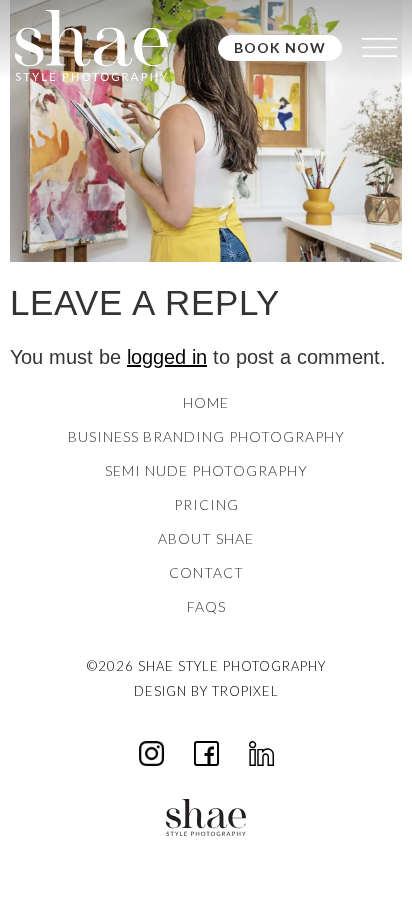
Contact (206, 572)
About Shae (206, 538)
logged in (167, 357)
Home (206, 402)
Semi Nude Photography (206, 470)
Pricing (206, 504)
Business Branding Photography (206, 436)
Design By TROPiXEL (206, 691)
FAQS (206, 606)
